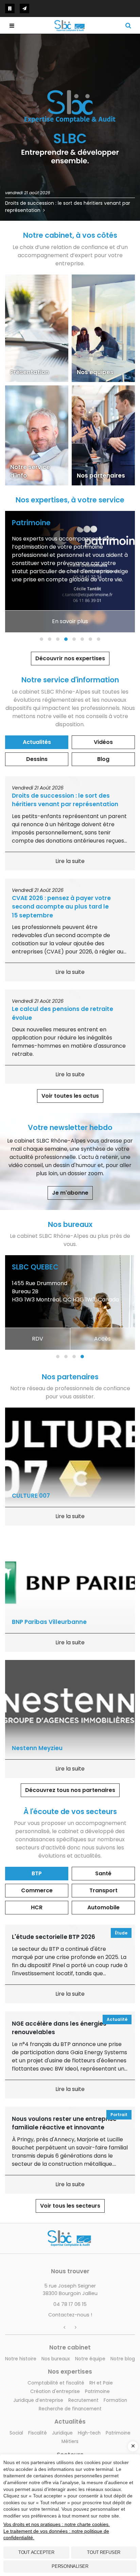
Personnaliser (70, 2566)
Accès (102, 1339)
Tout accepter (36, 2552)
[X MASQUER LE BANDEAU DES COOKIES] (133, 2446)
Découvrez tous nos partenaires (70, 1790)
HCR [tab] (37, 1907)
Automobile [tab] (103, 1907)
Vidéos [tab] (103, 742)
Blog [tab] (103, 759)
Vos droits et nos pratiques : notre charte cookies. (57, 2524)
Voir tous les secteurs (70, 2206)
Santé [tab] (103, 1873)
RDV (38, 1339)
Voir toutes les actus (70, 1096)
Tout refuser (104, 2552)
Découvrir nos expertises (70, 658)
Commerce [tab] (37, 1890)
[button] (41, 639)
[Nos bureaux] (10, 9)
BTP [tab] (37, 1873)
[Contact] (24, 9)
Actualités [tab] (37, 742)
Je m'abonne (70, 1193)
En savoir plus (70, 621)
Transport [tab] (103, 1890)
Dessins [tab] (37, 759)
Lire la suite (70, 861)
